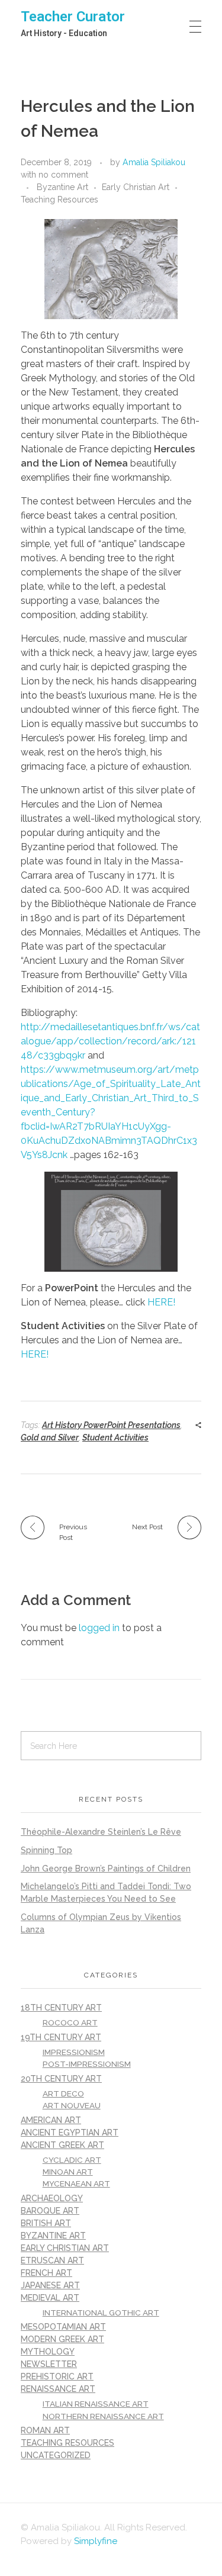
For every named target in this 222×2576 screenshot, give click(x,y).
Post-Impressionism (87, 2064)
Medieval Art (50, 2298)
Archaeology (52, 2198)
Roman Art (45, 2430)
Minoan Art (68, 2172)
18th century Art (61, 2008)
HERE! (161, 1302)
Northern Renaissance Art (103, 2416)
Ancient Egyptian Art (70, 2133)
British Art (46, 2223)
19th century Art (61, 2037)
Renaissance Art (58, 2389)
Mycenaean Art (76, 2183)
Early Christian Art (136, 187)
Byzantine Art (62, 187)
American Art (51, 2120)
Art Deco (63, 2093)
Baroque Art (50, 2211)
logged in (100, 1628)
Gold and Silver (50, 1437)
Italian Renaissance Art (96, 2404)
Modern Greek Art (62, 2339)
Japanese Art (50, 2285)
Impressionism (74, 2052)
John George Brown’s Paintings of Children (106, 1869)
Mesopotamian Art (63, 2327)
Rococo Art (70, 2022)
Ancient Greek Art (62, 2145)
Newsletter (49, 2364)
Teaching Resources (59, 200)
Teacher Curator (73, 17)
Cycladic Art (72, 2160)
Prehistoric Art (57, 2376)
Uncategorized (56, 2455)
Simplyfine (96, 2541)
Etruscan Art (52, 2260)
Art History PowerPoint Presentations (111, 1425)
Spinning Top (46, 1850)
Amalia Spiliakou (154, 162)
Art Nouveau (72, 2105)
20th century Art (61, 2079)
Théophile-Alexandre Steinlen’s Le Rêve (101, 1832)
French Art (46, 2273)
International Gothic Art (101, 2313)
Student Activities (115, 1437)
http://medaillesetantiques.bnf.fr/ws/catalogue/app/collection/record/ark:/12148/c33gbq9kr (110, 1041)
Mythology (48, 2352)
